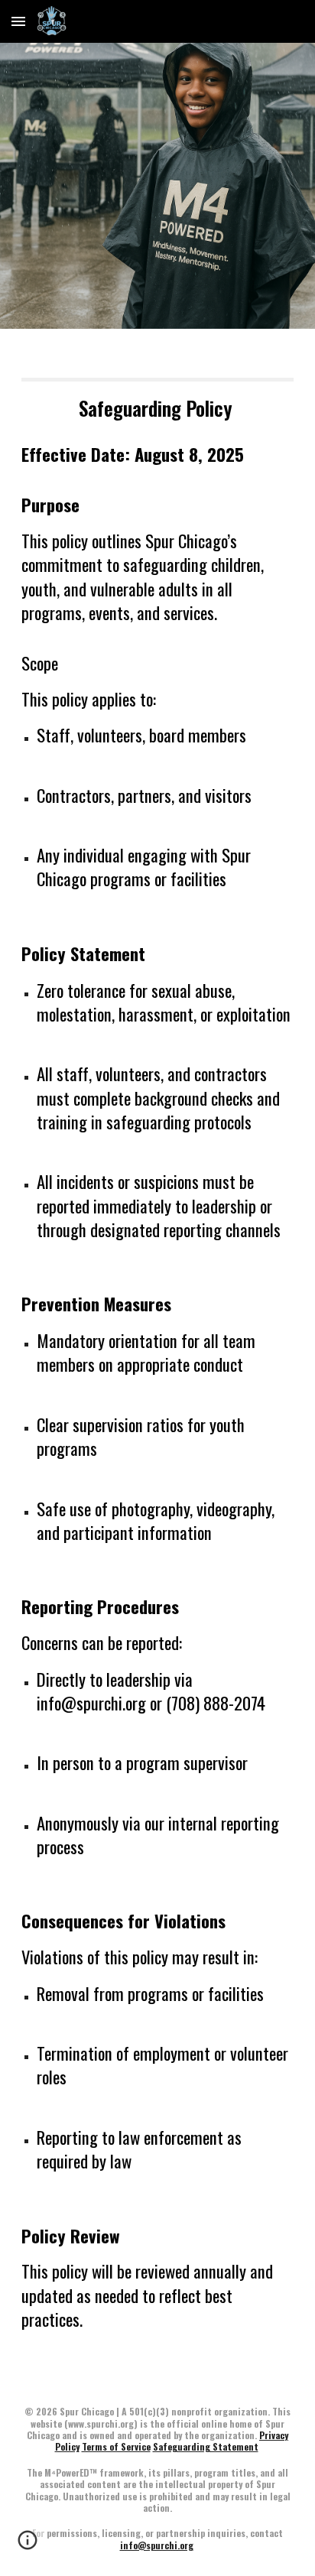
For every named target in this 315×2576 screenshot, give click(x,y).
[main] (157, 1355)
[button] (18, 21)
